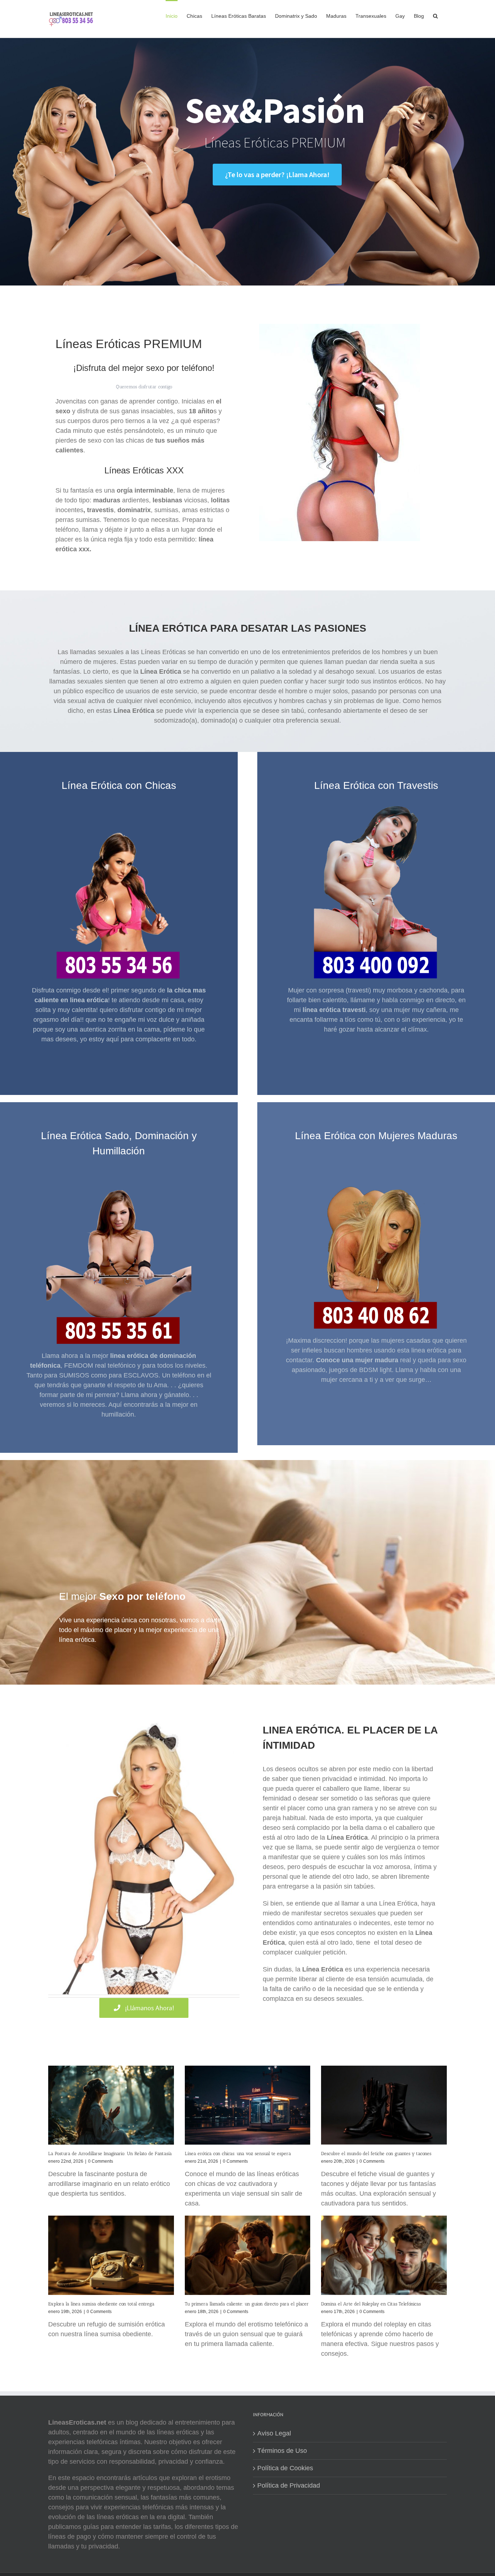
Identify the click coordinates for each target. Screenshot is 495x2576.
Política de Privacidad (289, 2485)
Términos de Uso (282, 2451)
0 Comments (101, 2161)
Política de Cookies (285, 2468)
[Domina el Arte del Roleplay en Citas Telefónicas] (384, 2255)
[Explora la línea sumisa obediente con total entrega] (111, 2255)
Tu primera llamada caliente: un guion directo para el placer (247, 2304)
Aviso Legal (274, 2433)
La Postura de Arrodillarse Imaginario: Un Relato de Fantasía (110, 2153)
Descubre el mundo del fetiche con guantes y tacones (376, 2153)
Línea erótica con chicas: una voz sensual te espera (238, 2153)
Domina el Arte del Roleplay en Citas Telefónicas (371, 2304)
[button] (435, 15)
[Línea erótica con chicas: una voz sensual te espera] (248, 2105)
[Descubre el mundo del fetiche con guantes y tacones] (384, 2105)
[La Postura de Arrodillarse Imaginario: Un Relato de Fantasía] (111, 2105)
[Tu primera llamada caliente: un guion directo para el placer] (248, 2255)
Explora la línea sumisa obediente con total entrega (101, 2304)
